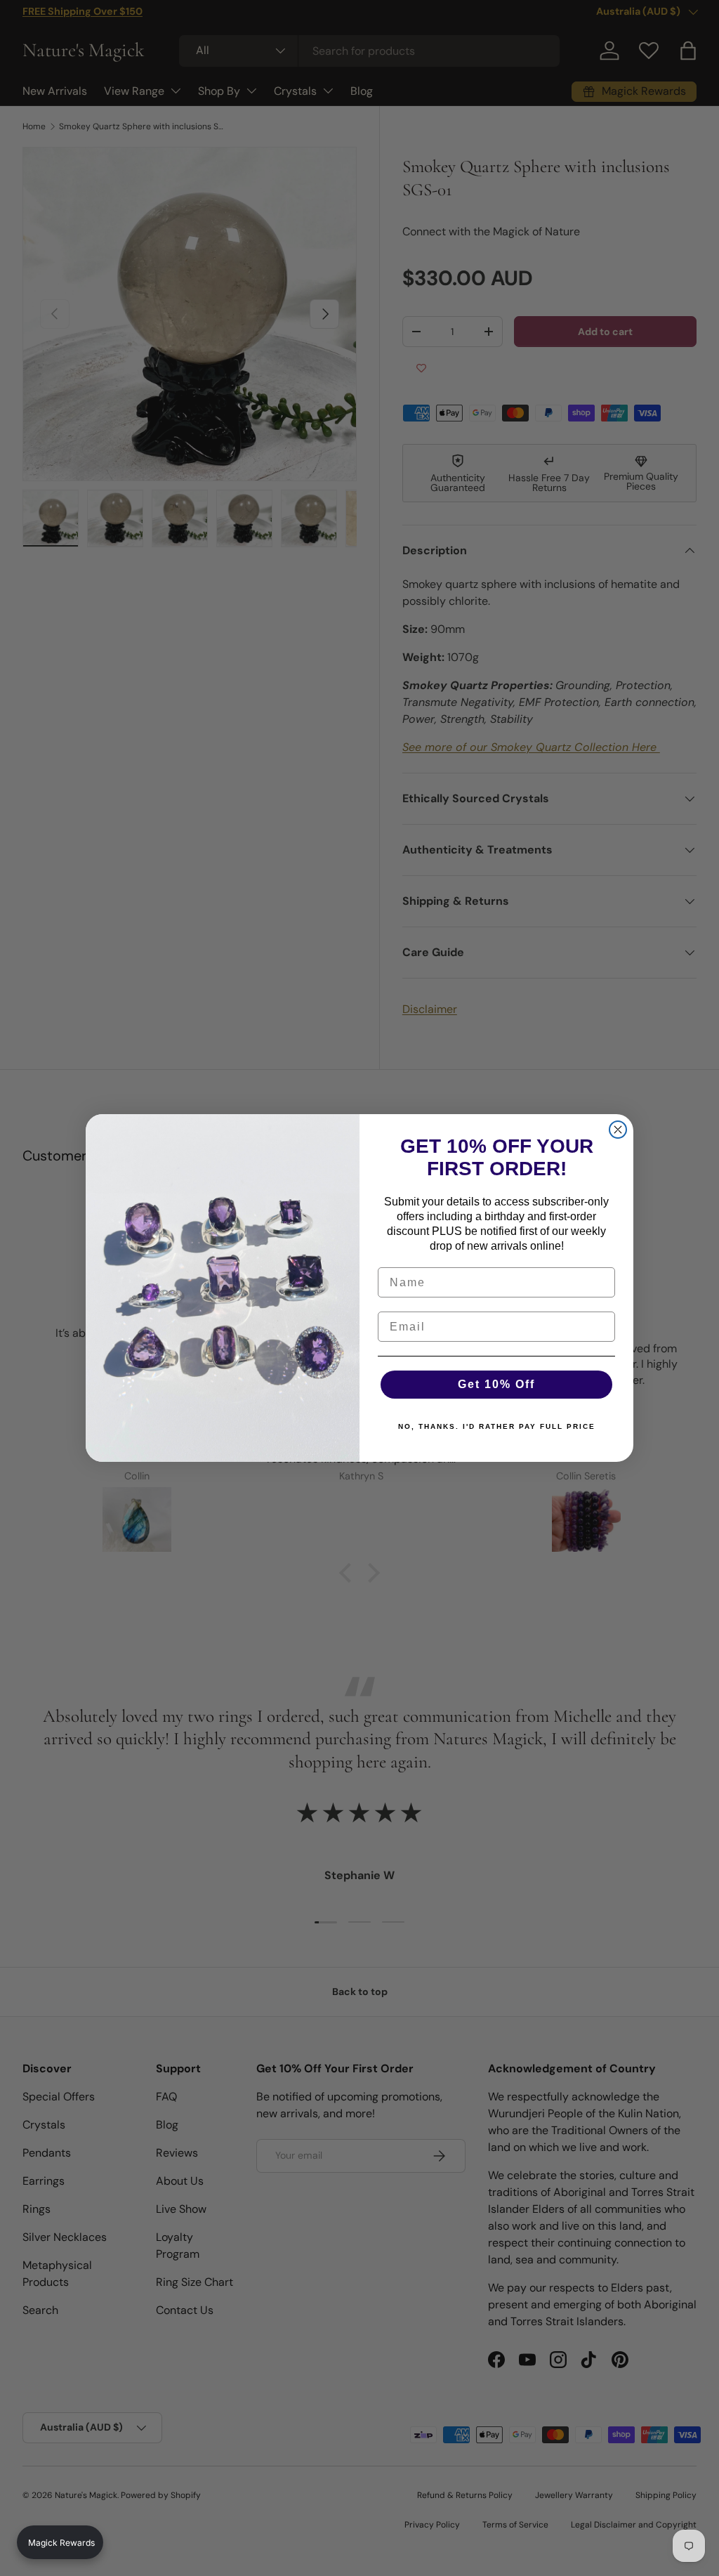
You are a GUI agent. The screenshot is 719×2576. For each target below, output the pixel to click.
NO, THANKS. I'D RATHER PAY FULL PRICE (497, 1426)
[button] (60, 2542)
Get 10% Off (496, 1384)
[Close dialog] (618, 1130)
